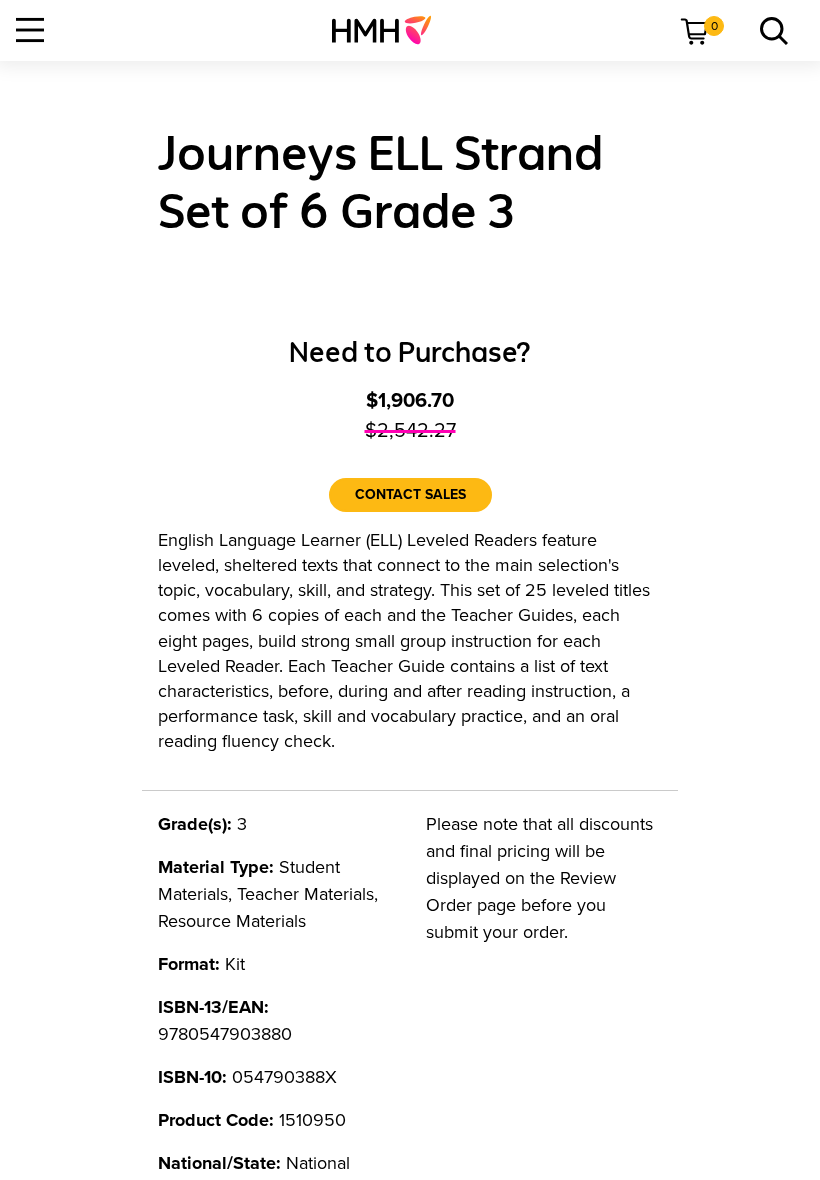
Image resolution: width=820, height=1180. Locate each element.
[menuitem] (389, 30)
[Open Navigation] (30, 30)
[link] (389, 30)
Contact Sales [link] (410, 494)
